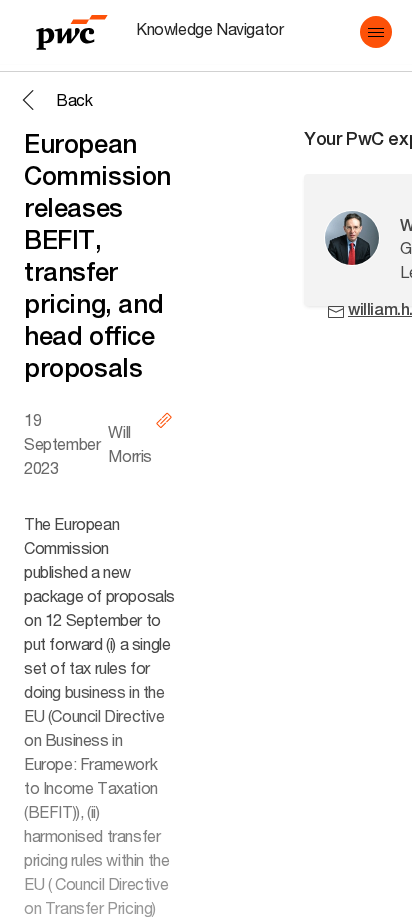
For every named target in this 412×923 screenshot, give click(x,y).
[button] (376, 32)
